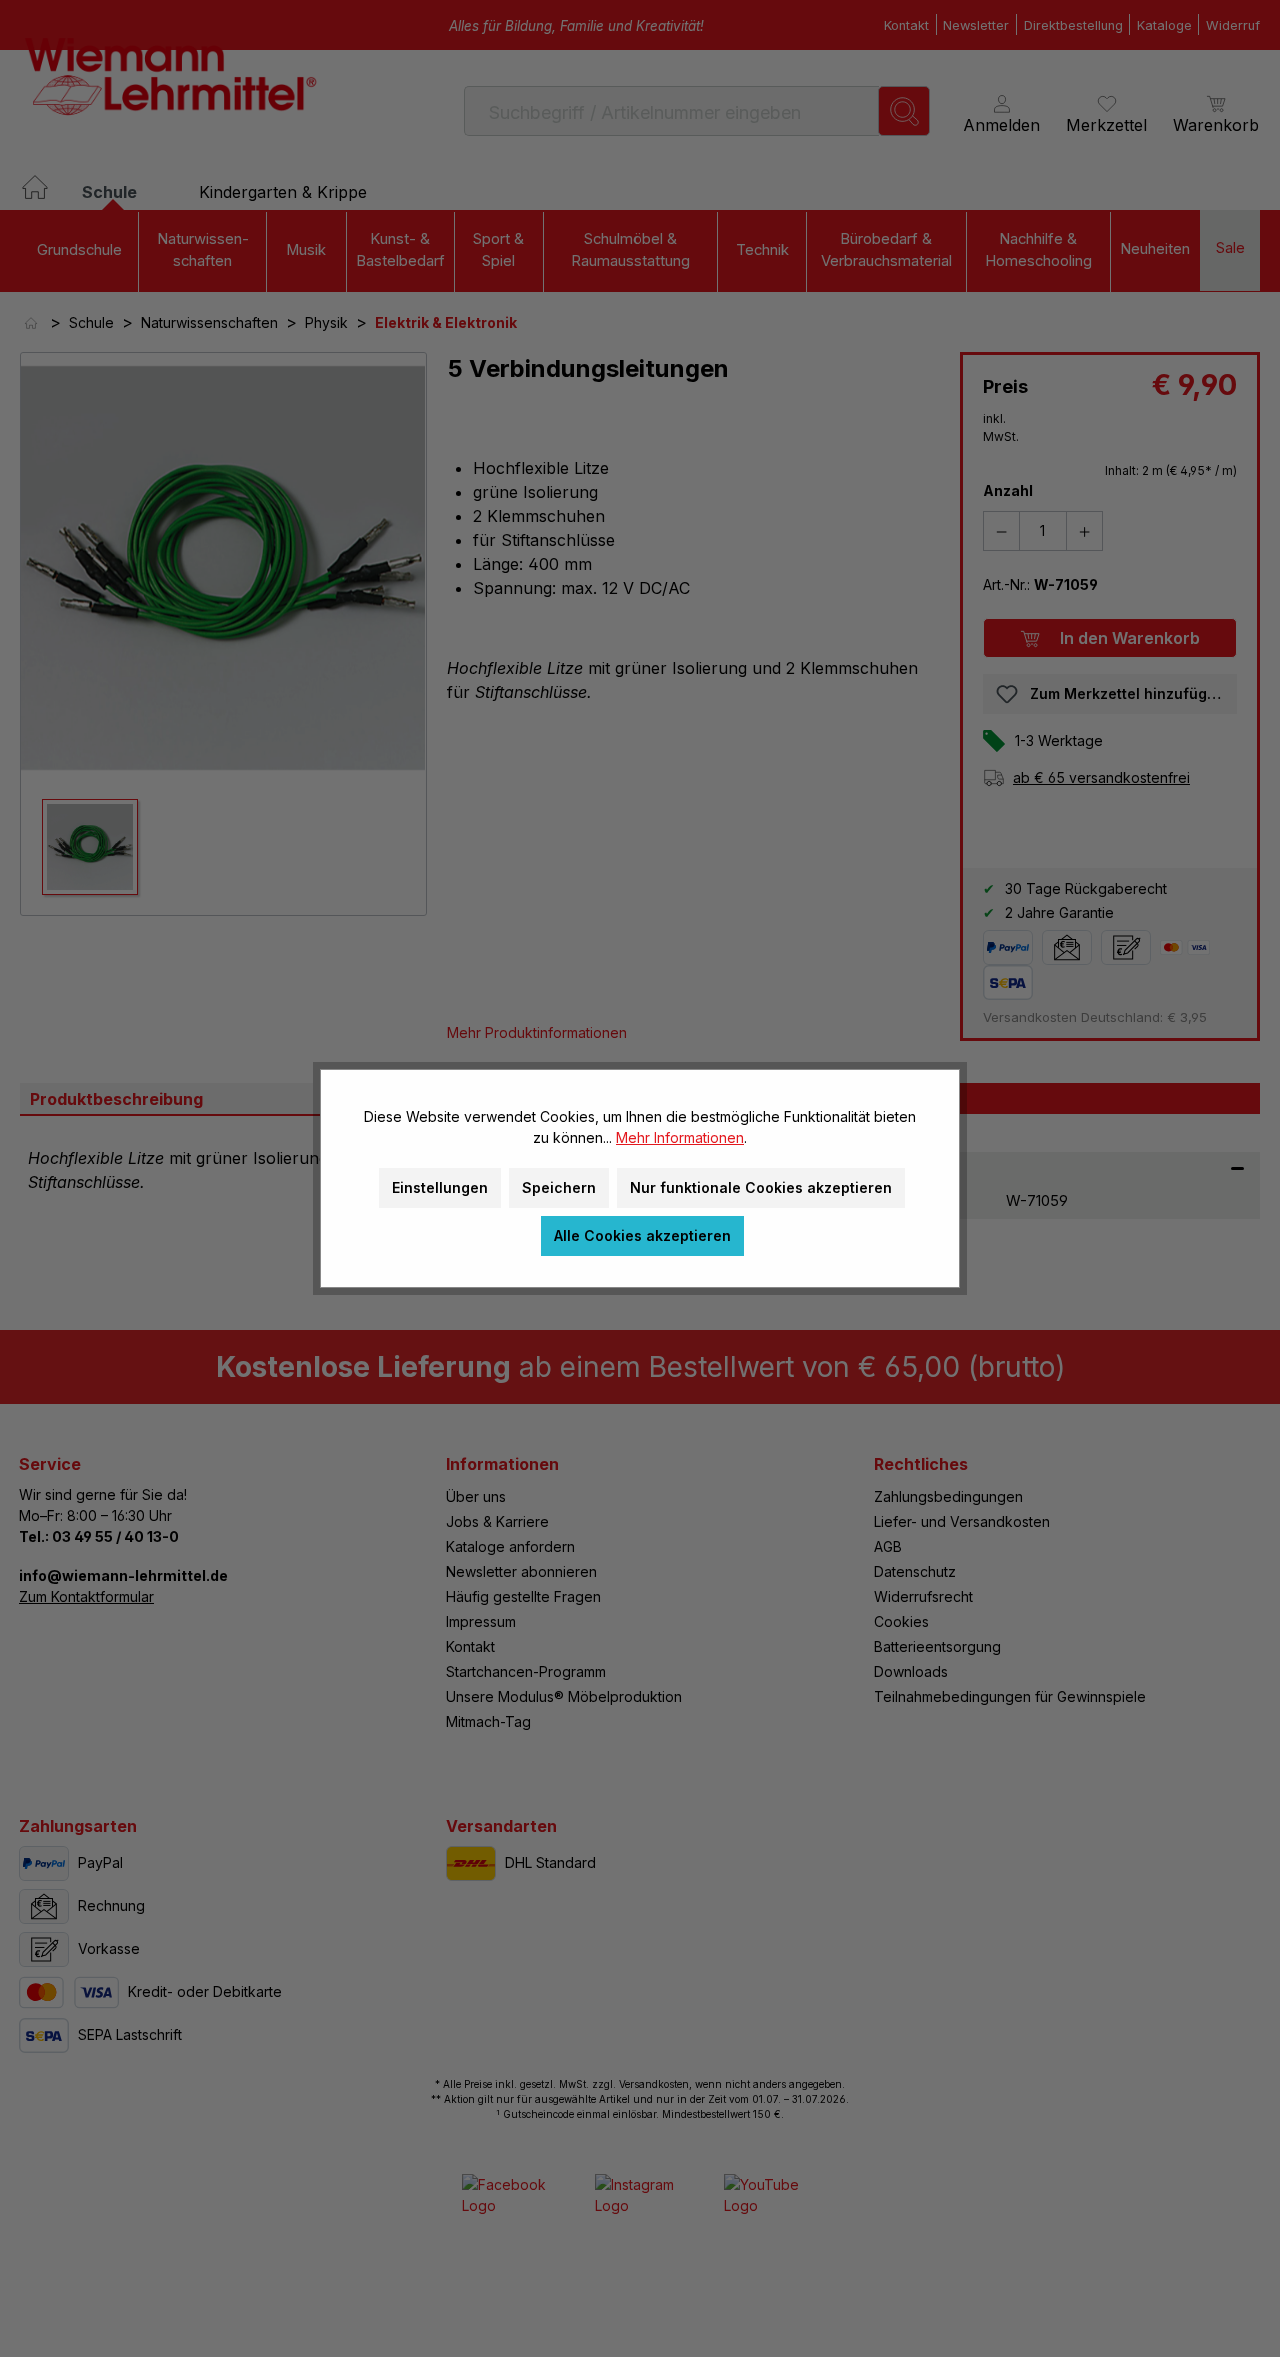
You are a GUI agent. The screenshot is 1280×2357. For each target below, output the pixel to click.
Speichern (559, 1187)
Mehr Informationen (680, 1137)
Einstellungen (440, 1187)
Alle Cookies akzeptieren (642, 1235)
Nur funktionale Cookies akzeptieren (761, 1187)
